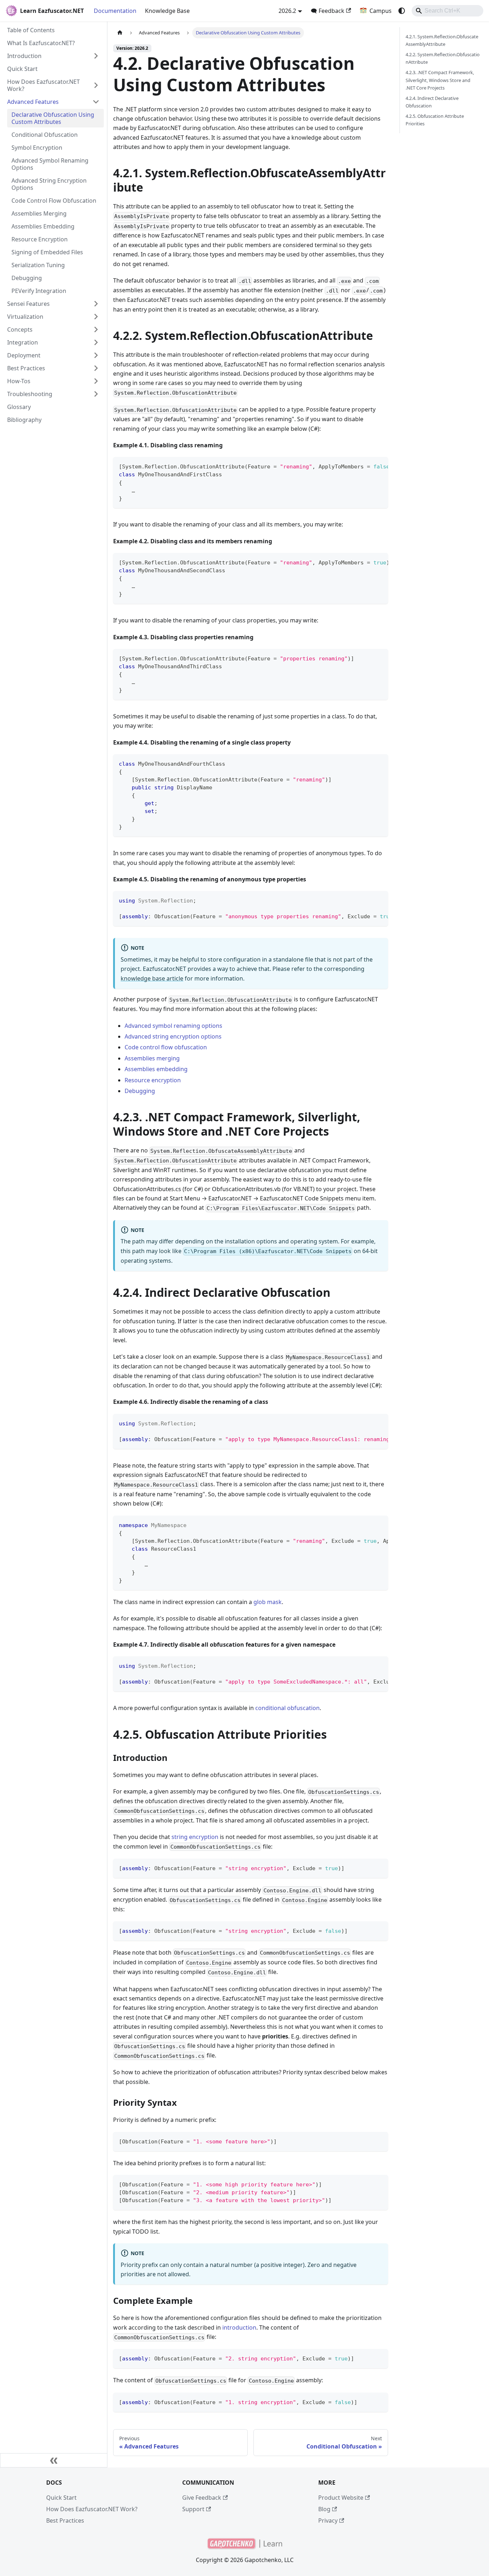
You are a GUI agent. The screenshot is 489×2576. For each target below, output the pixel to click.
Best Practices (65, 2520)
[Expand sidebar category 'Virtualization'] (96, 317)
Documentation (115, 11)
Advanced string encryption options (173, 1036)
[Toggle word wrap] (366, 466)
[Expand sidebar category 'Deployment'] (96, 355)
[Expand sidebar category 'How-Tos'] (96, 381)
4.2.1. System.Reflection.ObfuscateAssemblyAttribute (442, 40)
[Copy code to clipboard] (379, 466)
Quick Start (61, 2498)
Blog (324, 2509)
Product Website (341, 2498)
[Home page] (120, 33)
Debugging (140, 1091)
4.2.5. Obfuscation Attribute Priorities (435, 120)
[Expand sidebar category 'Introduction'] (96, 56)
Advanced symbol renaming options (173, 1026)
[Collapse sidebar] (54, 2460)
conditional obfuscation (287, 1708)
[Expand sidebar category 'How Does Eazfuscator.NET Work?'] (96, 85)
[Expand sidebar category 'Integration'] (96, 342)
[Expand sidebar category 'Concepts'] (96, 329)
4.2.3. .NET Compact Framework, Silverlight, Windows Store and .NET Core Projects (440, 80)
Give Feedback (202, 2498)
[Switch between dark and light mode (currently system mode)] (402, 11)
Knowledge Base (167, 11)
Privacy (328, 2520)
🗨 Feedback (328, 11)
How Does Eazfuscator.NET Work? (92, 2509)
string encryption (195, 1837)
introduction (239, 2327)
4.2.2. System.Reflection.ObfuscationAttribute (443, 58)
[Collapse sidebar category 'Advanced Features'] (96, 102)
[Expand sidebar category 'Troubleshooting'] (96, 394)
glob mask (268, 1602)
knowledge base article (152, 978)
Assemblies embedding (156, 1069)
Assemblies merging (152, 1058)
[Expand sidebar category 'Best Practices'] (96, 368)
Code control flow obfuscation (166, 1047)
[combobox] (447, 11)
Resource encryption (153, 1080)
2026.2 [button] (287, 11)
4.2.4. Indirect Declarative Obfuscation (432, 102)
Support (193, 2509)
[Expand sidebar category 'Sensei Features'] (96, 304)
